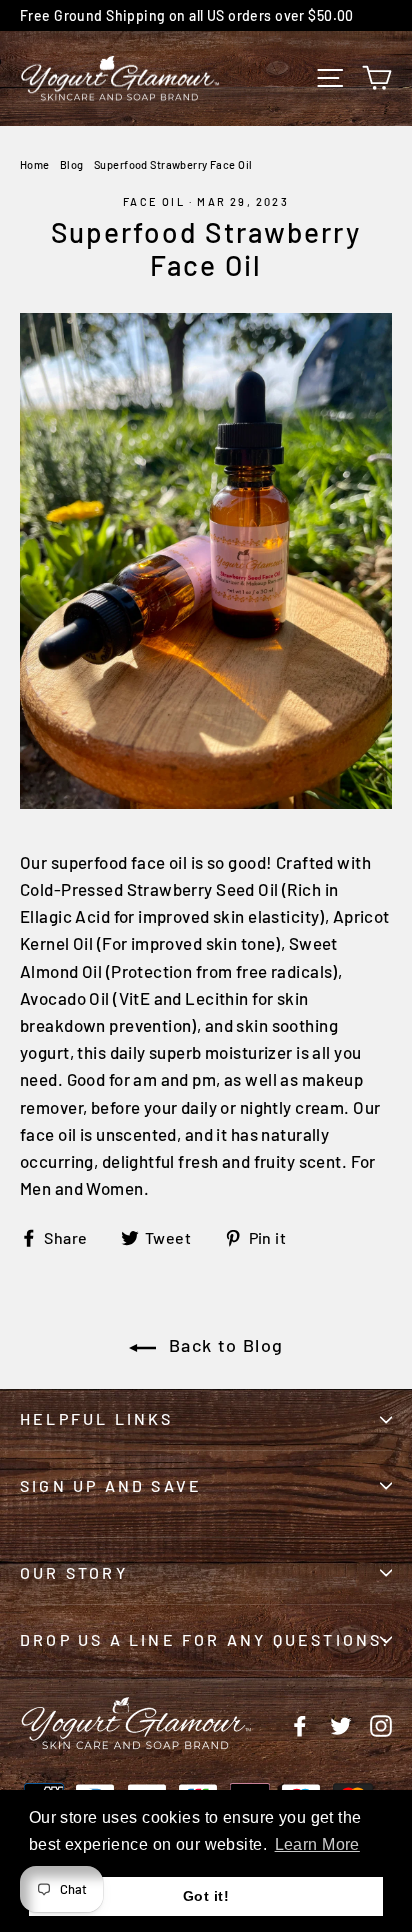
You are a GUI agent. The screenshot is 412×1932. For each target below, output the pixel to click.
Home (35, 164)
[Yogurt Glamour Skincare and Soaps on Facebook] (300, 1723)
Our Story (74, 1572)
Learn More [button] (317, 1844)
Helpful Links (97, 1418)
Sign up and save (111, 1485)
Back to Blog (224, 1345)
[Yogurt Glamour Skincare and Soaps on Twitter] (341, 1723)
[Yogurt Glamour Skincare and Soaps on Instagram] (381, 1723)
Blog (72, 164)
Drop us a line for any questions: (206, 1639)
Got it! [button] (206, 1896)
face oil (154, 201)
